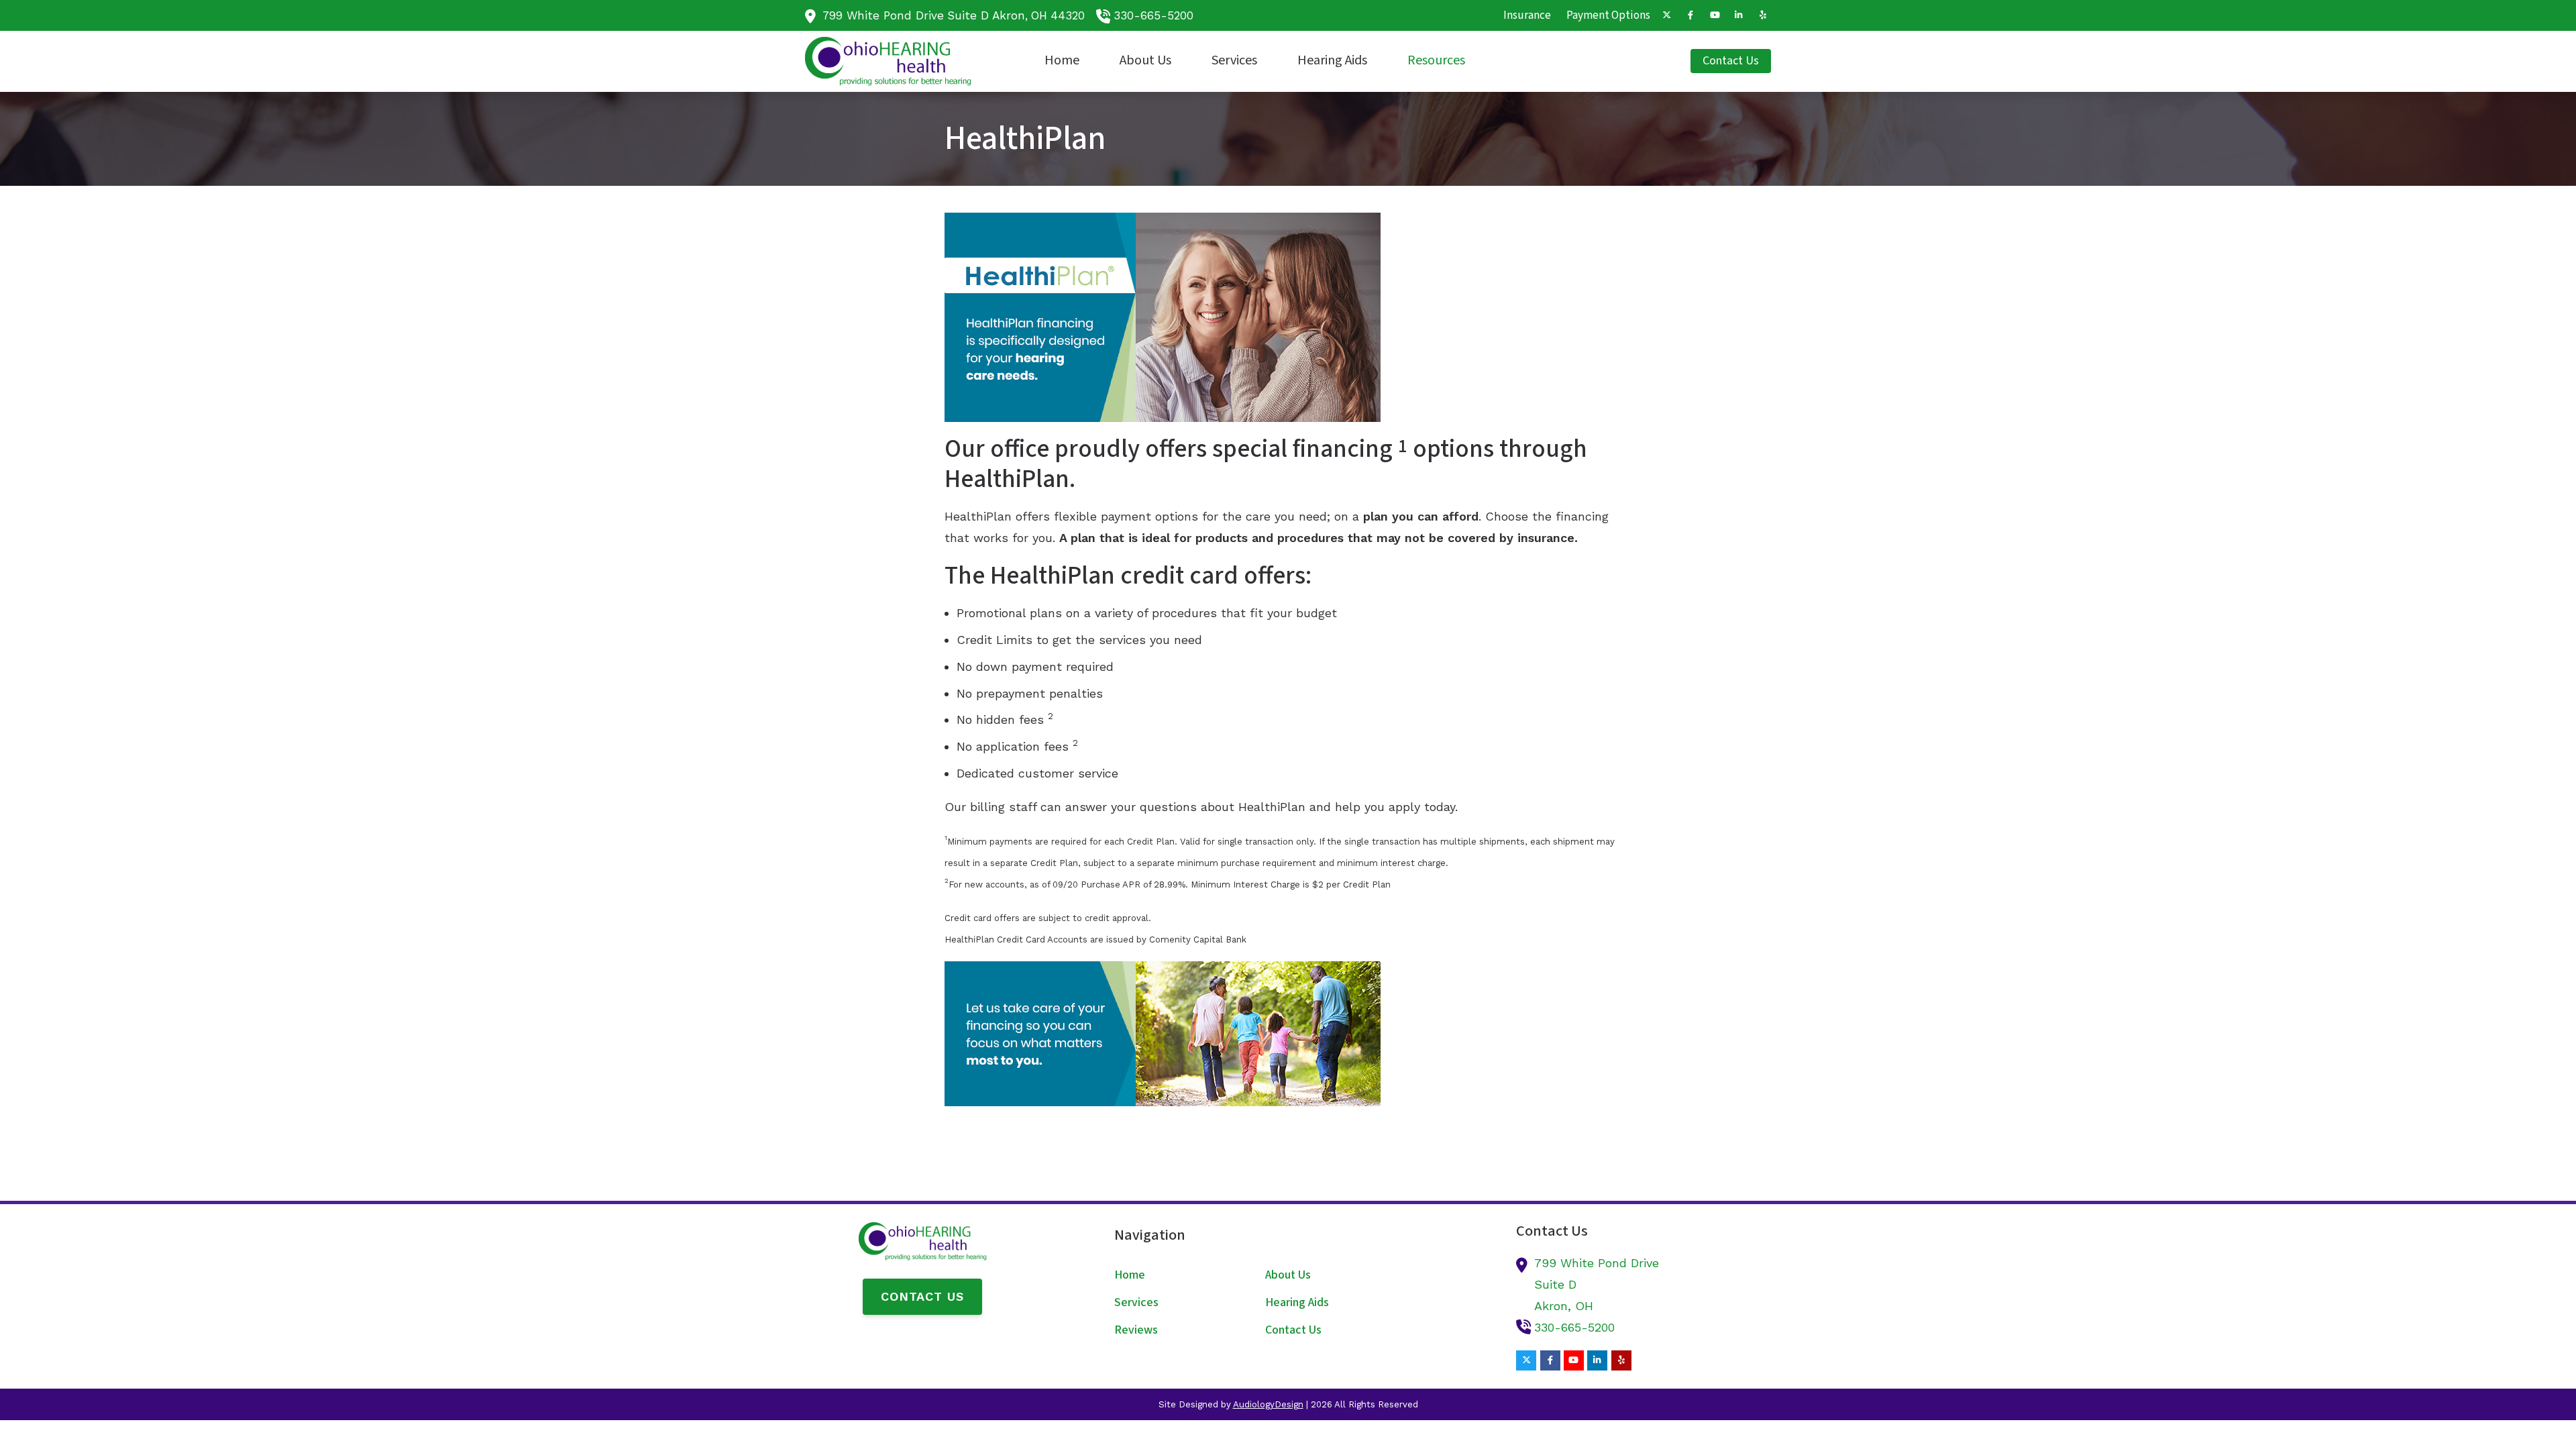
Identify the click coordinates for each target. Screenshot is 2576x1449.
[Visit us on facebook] (1690, 15)
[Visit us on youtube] (1715, 15)
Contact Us (922, 1296)
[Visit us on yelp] (1763, 15)
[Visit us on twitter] (1666, 15)
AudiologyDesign (1268, 1404)
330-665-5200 (1153, 15)
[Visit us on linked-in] (1739, 15)
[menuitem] (1527, 15)
